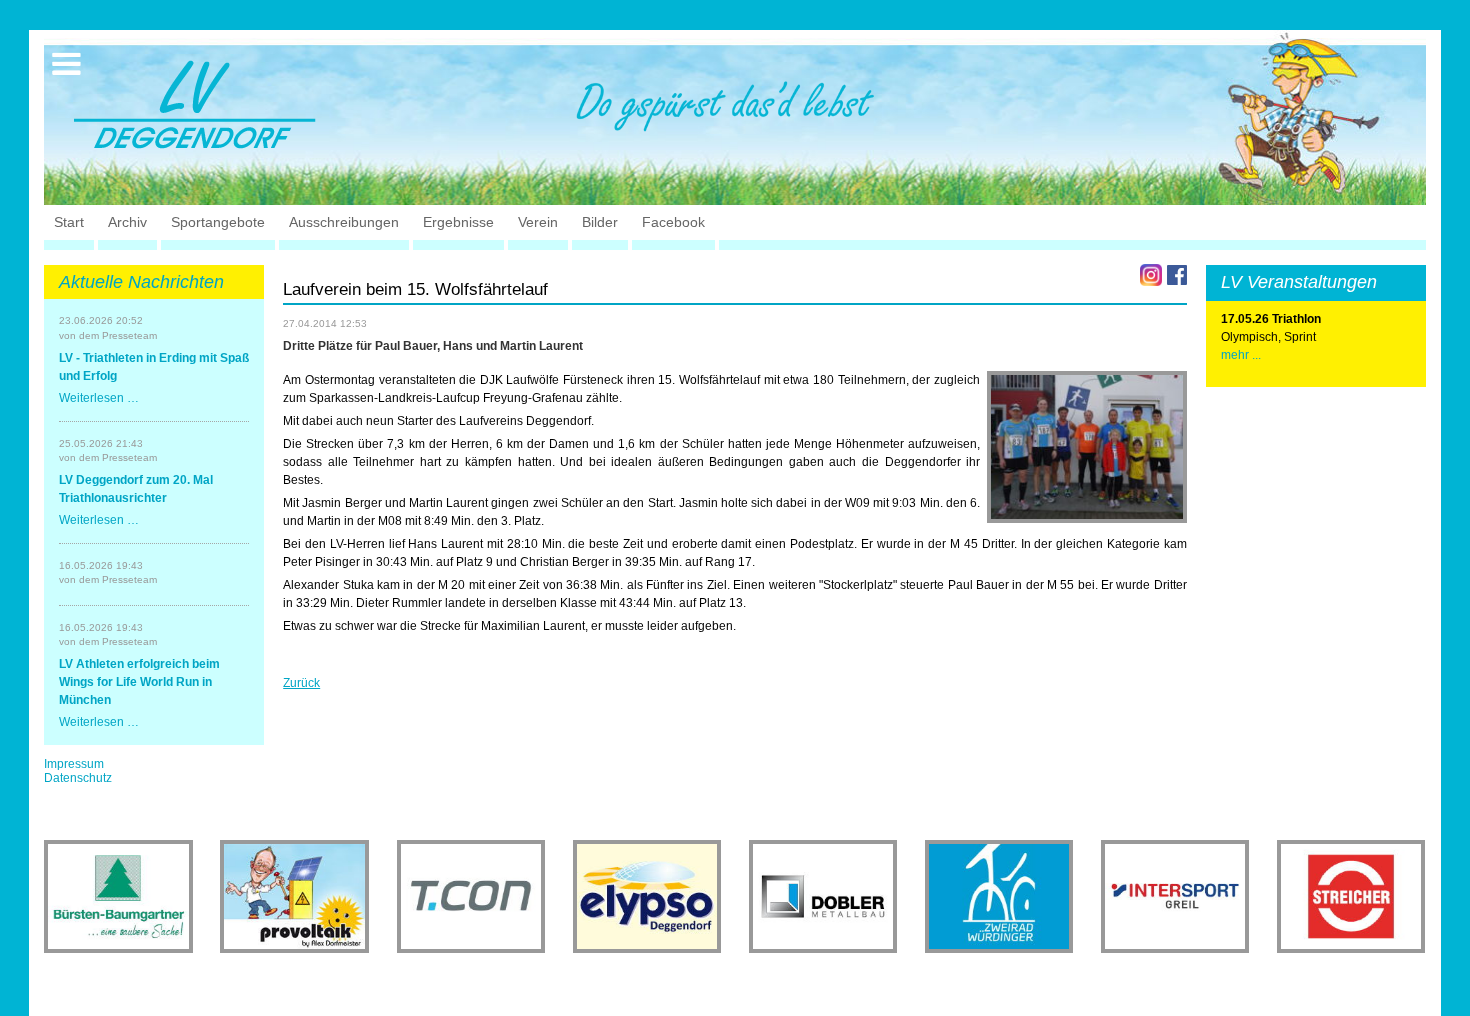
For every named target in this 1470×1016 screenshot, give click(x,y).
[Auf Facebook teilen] (1177, 275)
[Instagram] (1151, 275)
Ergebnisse (458, 222)
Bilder (600, 222)
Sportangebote (218, 222)
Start (69, 222)
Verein (538, 222)
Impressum (74, 764)
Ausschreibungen (344, 222)
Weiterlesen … (99, 398)
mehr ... (1241, 355)
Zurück (301, 683)
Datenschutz (78, 778)
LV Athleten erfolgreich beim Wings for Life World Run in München (139, 682)
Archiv (127, 222)
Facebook (673, 222)
